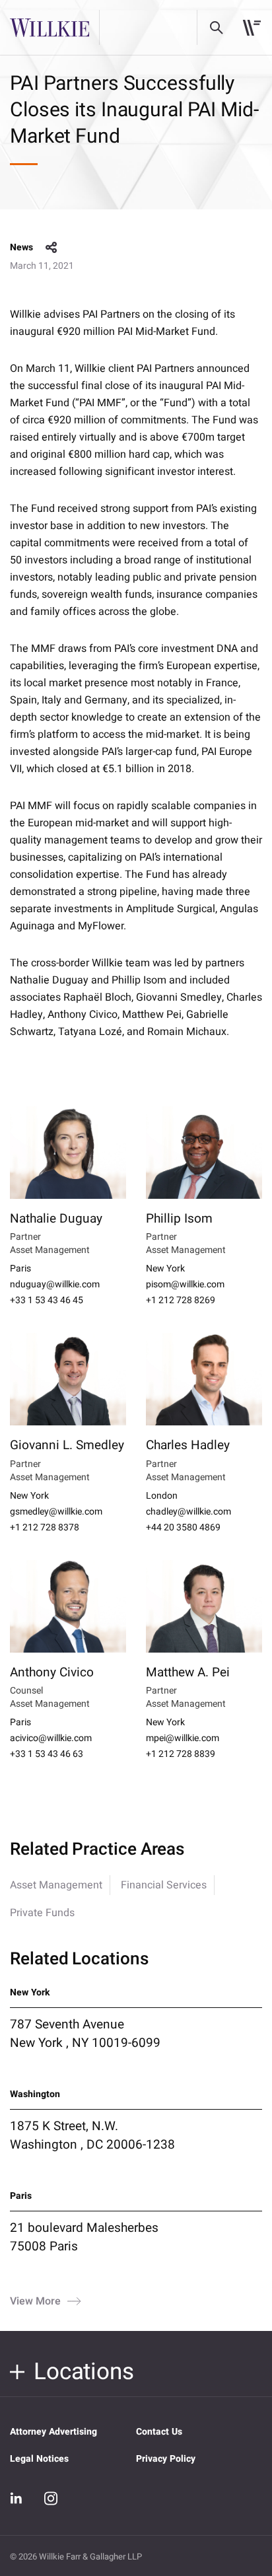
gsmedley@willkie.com (56, 1512)
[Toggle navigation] (252, 28)
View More (35, 2301)
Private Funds (42, 1913)
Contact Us (159, 2432)
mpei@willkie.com (183, 1738)
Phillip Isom (179, 1219)
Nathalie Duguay (56, 1219)
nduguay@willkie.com (55, 1285)
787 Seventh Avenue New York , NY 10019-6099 (85, 2034)
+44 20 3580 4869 (183, 1528)
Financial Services (164, 1885)
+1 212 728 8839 (181, 1754)
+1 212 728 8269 (181, 1301)
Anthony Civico (52, 1672)
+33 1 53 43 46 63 (47, 1754)
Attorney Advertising (53, 2432)
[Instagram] (51, 2498)
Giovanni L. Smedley (67, 1445)
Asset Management (56, 1885)
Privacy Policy (166, 2459)
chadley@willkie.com (188, 1512)
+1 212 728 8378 (45, 1528)
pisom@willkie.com (185, 1285)
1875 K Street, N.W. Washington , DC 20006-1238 (92, 2135)
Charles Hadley (188, 1445)
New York (165, 1269)
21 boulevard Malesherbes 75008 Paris (84, 2237)
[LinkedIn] (17, 2499)
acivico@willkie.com (51, 1738)
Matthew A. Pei (188, 1672)
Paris (20, 1269)
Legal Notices (39, 2459)
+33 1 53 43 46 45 (47, 1301)
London (162, 1496)
